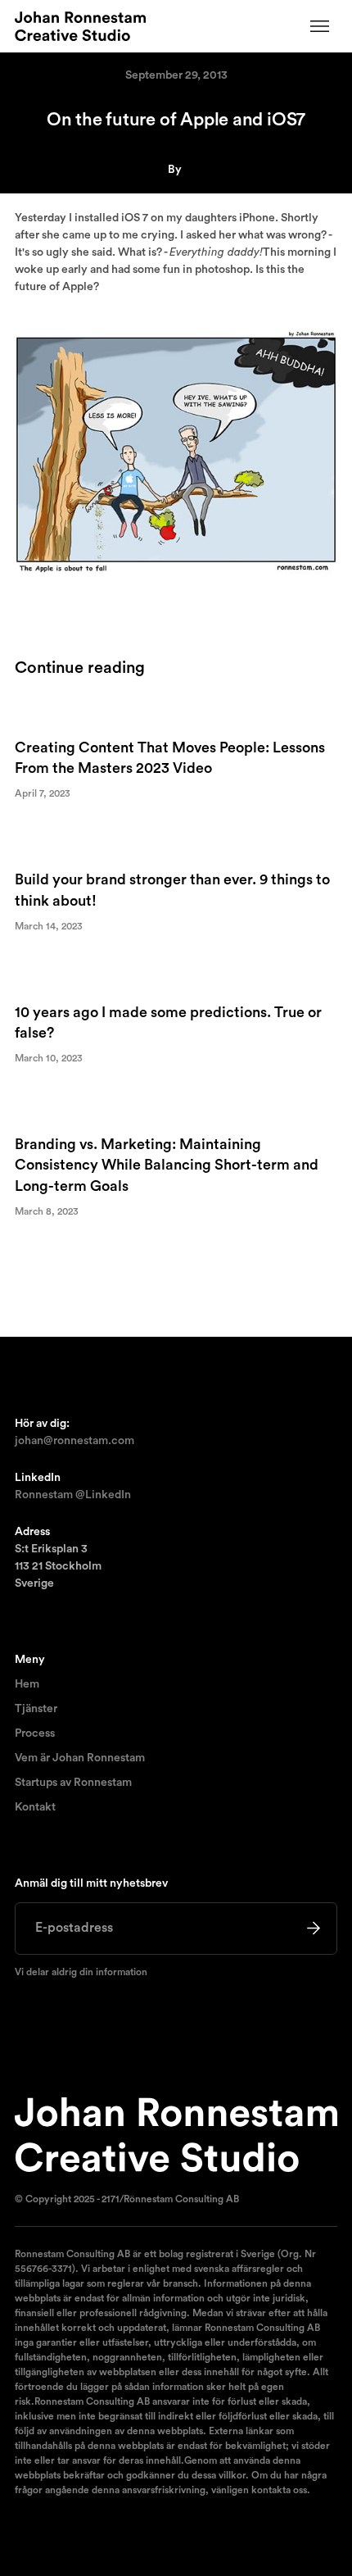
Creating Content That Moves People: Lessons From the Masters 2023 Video (170, 758)
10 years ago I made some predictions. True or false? (168, 1022)
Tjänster (36, 1709)
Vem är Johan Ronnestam (80, 1758)
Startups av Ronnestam (73, 1783)
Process (35, 1733)
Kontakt (35, 1807)
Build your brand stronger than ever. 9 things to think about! (172, 890)
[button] (320, 26)
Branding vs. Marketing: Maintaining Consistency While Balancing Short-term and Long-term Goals (167, 1165)
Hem (27, 1684)
